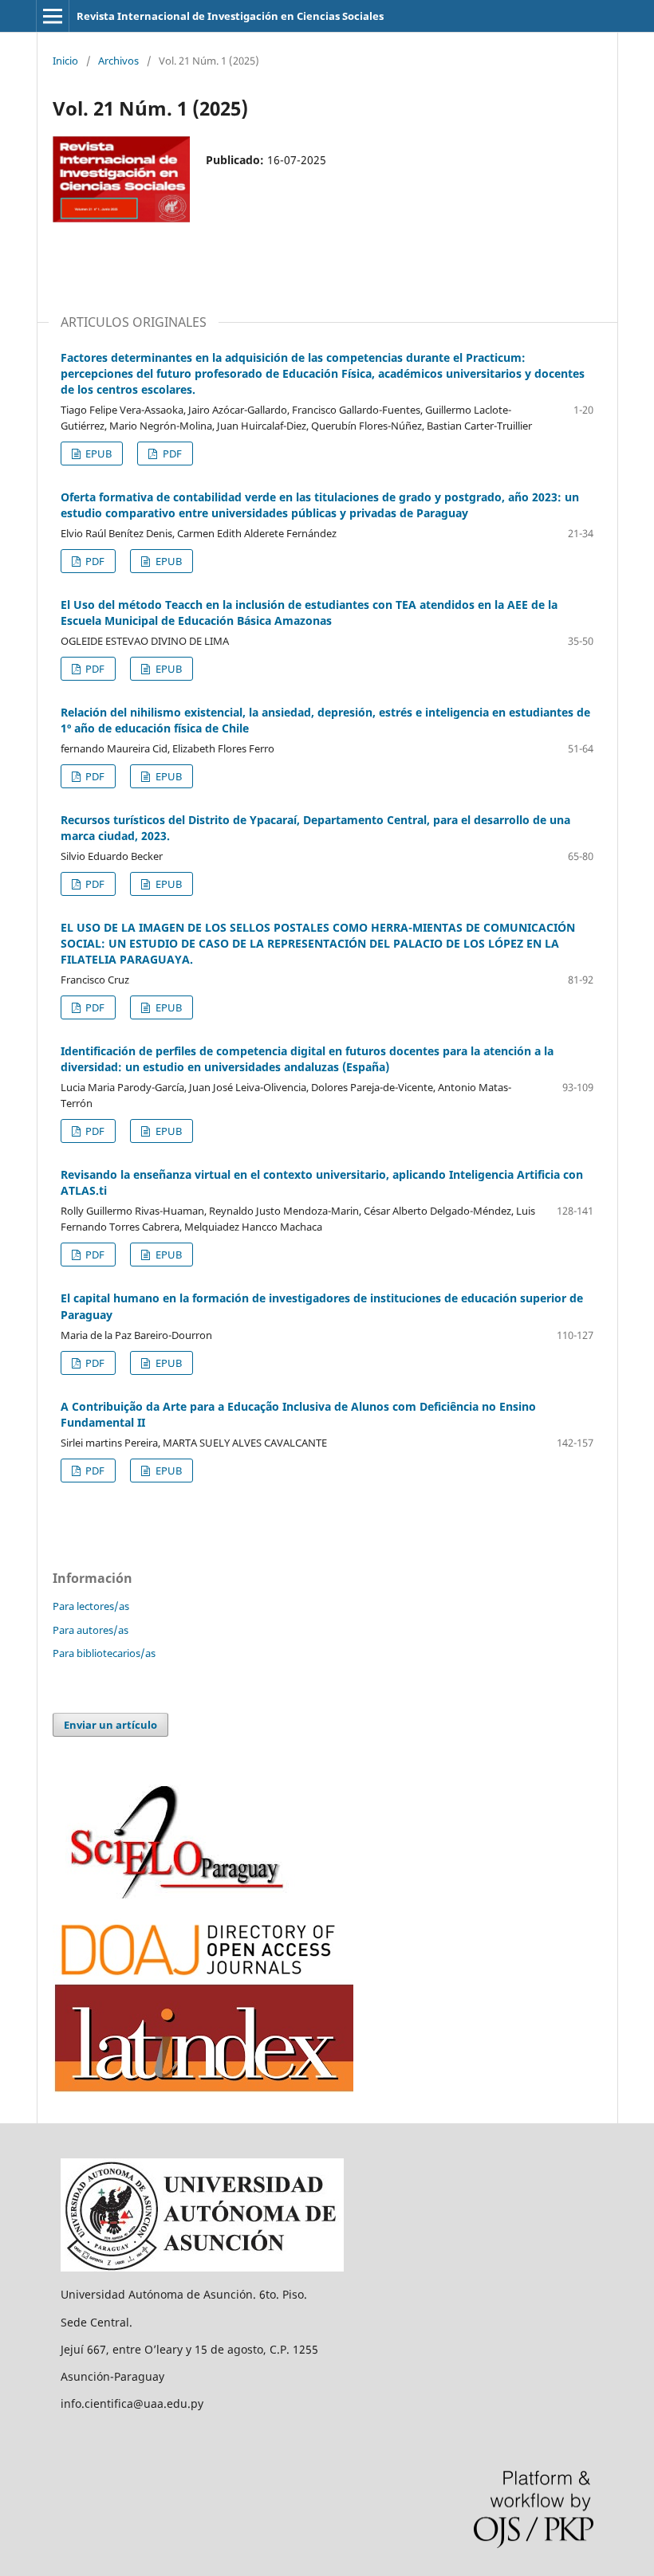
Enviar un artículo (110, 1725)
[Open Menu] (53, 16)
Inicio (65, 61)
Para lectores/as (91, 1606)
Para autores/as (91, 1630)
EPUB (97, 454)
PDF (171, 454)
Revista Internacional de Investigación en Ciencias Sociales (230, 16)
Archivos (118, 61)
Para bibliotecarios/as (104, 1653)
